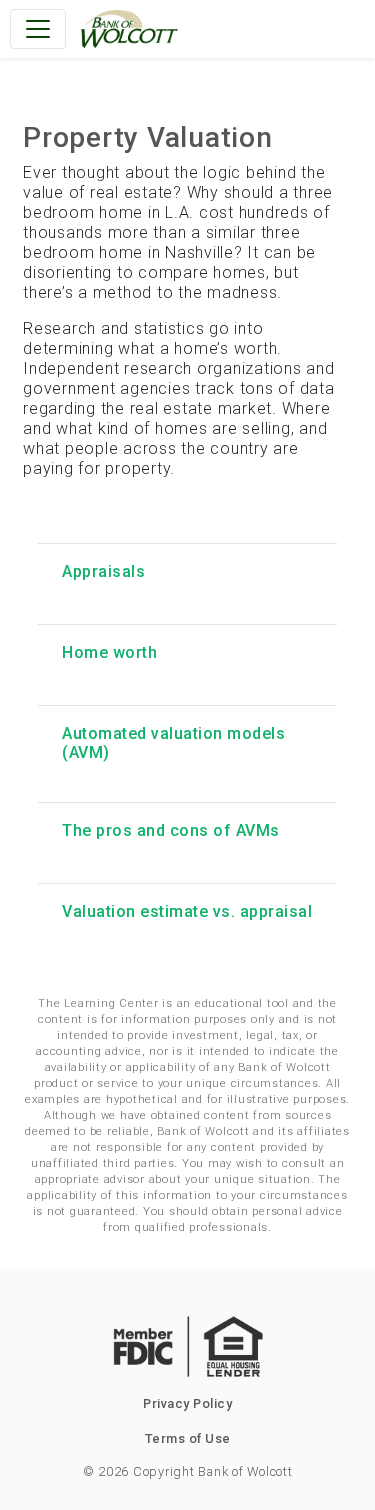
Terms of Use (188, 1438)
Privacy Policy (187, 1403)
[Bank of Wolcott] (129, 29)
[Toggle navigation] (38, 29)
